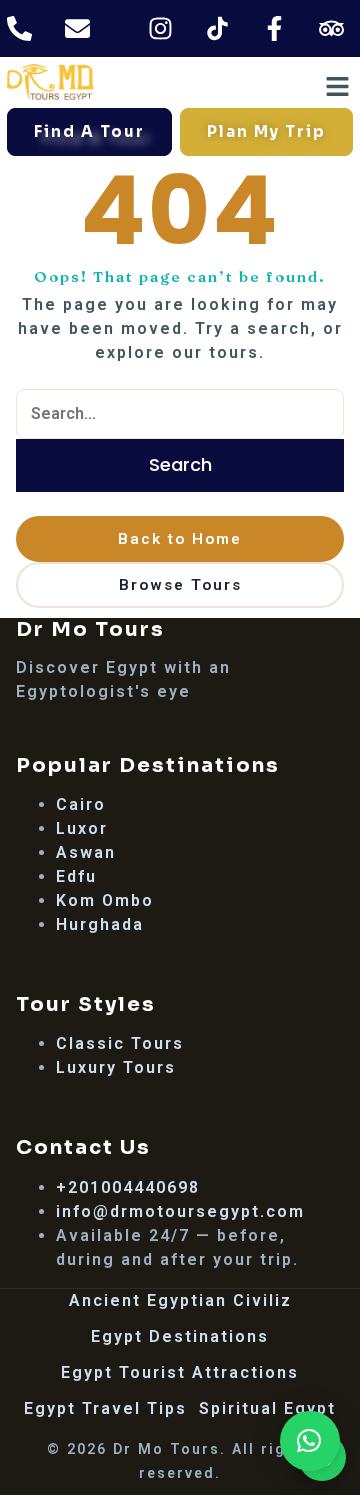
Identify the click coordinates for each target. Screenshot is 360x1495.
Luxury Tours (116, 1067)
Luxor (82, 828)
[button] (310, 1441)
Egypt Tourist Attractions (180, 1372)
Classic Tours (120, 1043)
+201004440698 (128, 1187)
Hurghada (100, 924)
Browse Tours (180, 585)
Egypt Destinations (180, 1336)
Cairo (81, 804)
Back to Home (180, 539)
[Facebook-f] (274, 29)
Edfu (76, 876)
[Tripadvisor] (331, 29)
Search (180, 464)
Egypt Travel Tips (105, 1408)
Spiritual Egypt (267, 1408)
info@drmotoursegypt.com (180, 1211)
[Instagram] (160, 29)
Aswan (86, 852)
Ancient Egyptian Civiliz (180, 1300)
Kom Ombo (105, 900)
